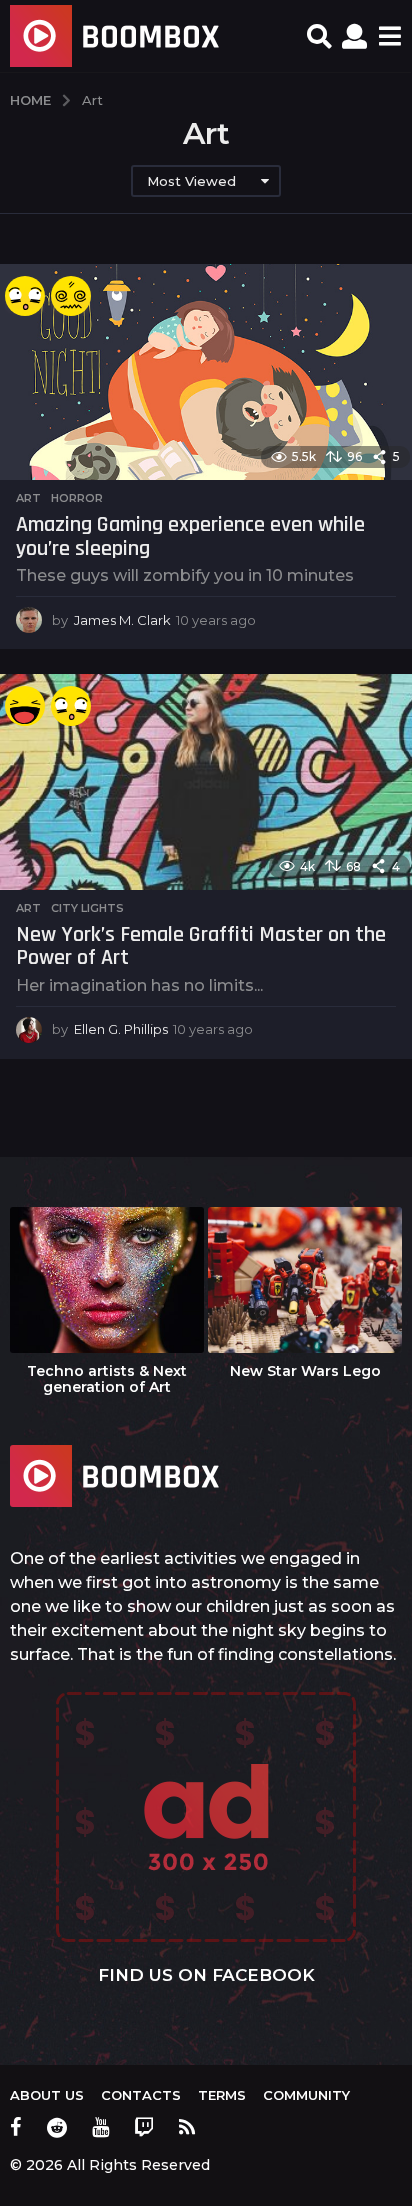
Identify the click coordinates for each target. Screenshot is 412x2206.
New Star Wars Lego (305, 1371)
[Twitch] (144, 2127)
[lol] (25, 706)
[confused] (71, 296)
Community (306, 2095)
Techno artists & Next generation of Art (107, 1379)
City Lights (87, 908)
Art (28, 498)
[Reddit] (57, 2127)
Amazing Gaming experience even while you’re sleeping (190, 537)
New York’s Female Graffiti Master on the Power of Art (201, 947)
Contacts (141, 2095)
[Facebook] (16, 2127)
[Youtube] (100, 2127)
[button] (319, 36)
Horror (77, 498)
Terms (222, 2095)
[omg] (25, 296)
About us (47, 2095)
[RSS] (187, 2127)
